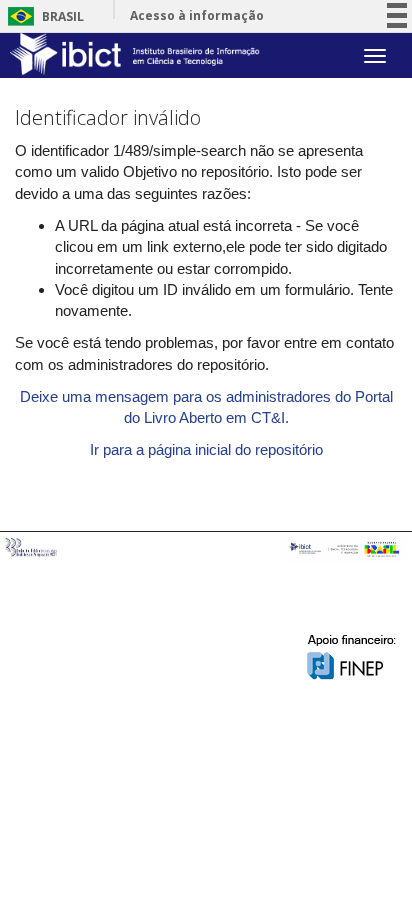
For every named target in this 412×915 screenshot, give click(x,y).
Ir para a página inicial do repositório (206, 449)
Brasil (42, 16)
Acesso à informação (197, 15)
